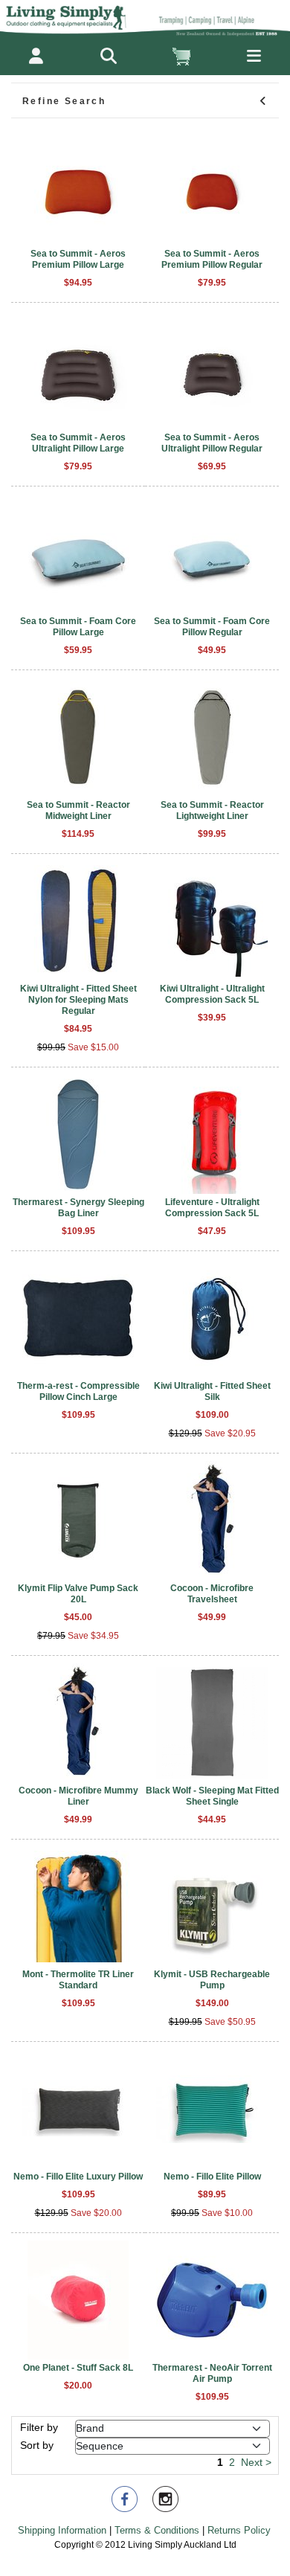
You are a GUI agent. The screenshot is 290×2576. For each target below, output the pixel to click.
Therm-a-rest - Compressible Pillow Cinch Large (78, 1391)
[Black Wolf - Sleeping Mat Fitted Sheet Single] (212, 1723)
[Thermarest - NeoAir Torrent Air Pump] (212, 2300)
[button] (109, 56)
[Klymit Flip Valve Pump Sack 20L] (78, 1520)
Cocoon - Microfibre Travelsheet (212, 1594)
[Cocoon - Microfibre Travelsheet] (212, 1520)
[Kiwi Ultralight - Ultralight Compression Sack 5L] (212, 921)
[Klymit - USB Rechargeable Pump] (212, 1907)
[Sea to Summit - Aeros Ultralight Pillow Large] (78, 370)
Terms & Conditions (157, 2530)
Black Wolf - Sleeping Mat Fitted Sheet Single (212, 1796)
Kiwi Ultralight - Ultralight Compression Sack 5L (212, 994)
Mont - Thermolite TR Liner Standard (78, 1980)
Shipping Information (62, 2530)
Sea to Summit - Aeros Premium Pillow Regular (212, 259)
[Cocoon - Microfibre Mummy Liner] (78, 1723)
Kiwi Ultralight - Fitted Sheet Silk (212, 1391)
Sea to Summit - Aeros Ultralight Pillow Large (78, 443)
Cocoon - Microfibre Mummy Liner (78, 1796)
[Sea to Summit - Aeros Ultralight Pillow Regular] (212, 370)
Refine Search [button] (64, 101)
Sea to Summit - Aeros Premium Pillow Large (78, 259)
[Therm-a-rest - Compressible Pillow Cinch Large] (78, 1318)
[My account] (36, 56)
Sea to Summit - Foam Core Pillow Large (78, 627)
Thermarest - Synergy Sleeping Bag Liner (78, 1208)
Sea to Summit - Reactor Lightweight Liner (212, 810)
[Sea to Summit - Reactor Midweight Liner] (78, 737)
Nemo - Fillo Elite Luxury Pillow (78, 2177)
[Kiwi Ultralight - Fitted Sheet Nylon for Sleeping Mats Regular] (78, 921)
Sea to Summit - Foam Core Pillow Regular (212, 627)
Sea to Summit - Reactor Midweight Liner (78, 810)
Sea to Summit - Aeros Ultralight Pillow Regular (212, 443)
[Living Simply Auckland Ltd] (145, 18)
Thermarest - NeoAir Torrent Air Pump (212, 2373)
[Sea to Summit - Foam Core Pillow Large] (78, 553)
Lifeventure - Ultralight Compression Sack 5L (212, 1208)
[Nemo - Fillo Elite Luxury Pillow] (78, 2109)
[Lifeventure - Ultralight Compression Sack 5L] (212, 1134)
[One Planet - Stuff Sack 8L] (78, 2300)
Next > (256, 2462)
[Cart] (181, 56)
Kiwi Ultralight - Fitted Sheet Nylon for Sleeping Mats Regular (78, 1000)
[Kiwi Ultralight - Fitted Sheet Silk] (212, 1318)
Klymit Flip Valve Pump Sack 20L (78, 1594)
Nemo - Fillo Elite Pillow (212, 2177)
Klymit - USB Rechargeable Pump (212, 1980)
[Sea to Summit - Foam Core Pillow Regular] (212, 553)
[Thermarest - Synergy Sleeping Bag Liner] (78, 1134)
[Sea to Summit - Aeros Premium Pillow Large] (78, 186)
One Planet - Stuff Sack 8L (78, 2368)
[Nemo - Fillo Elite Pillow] (212, 2109)
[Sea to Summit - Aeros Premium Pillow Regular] (212, 186)
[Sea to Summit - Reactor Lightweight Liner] (212, 737)
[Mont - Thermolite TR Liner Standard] (78, 1907)
